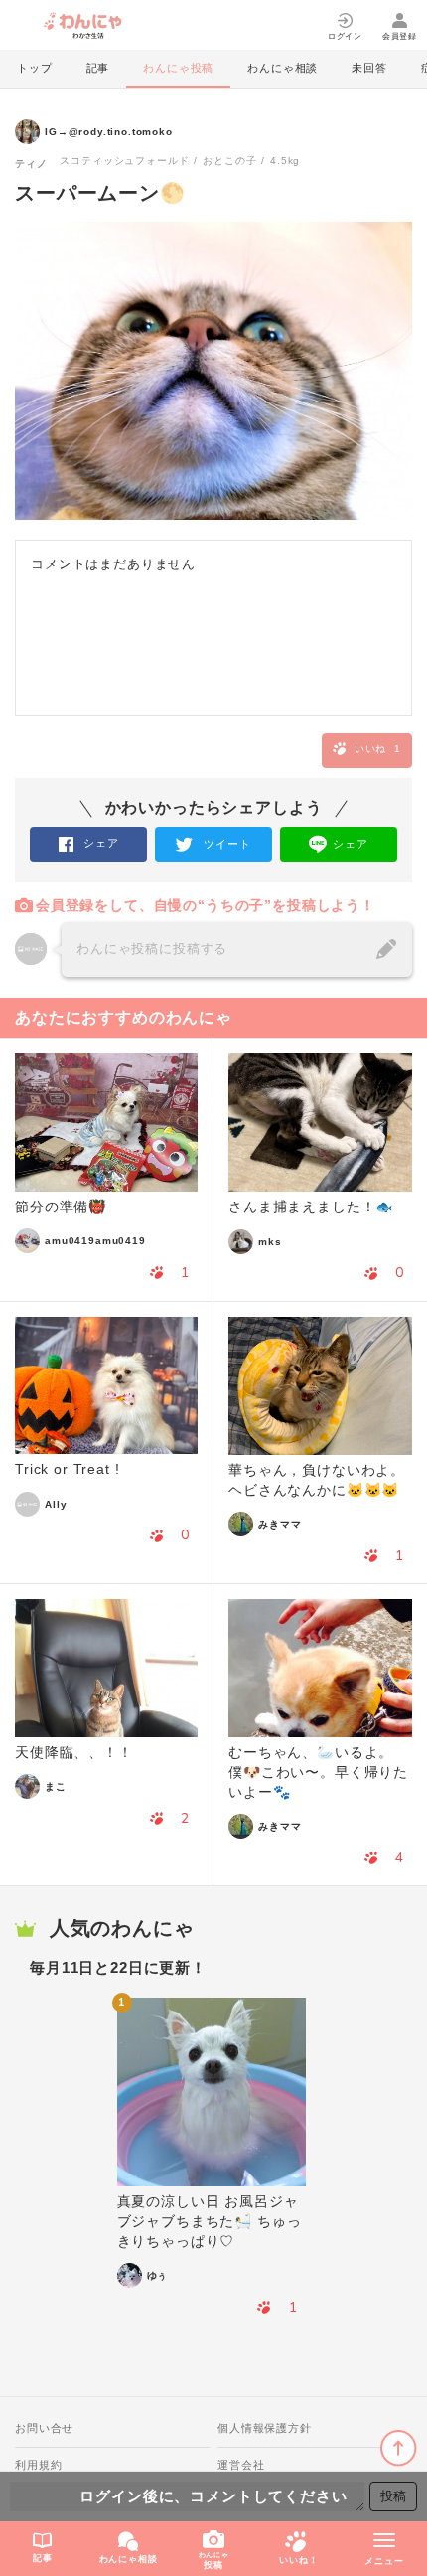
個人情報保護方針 (265, 2428)
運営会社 (241, 2465)
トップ (35, 68)
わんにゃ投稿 (178, 68)
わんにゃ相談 (283, 68)
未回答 (369, 68)
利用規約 (38, 2465)
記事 (98, 68)
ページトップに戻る (399, 2448)
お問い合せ (44, 2428)
